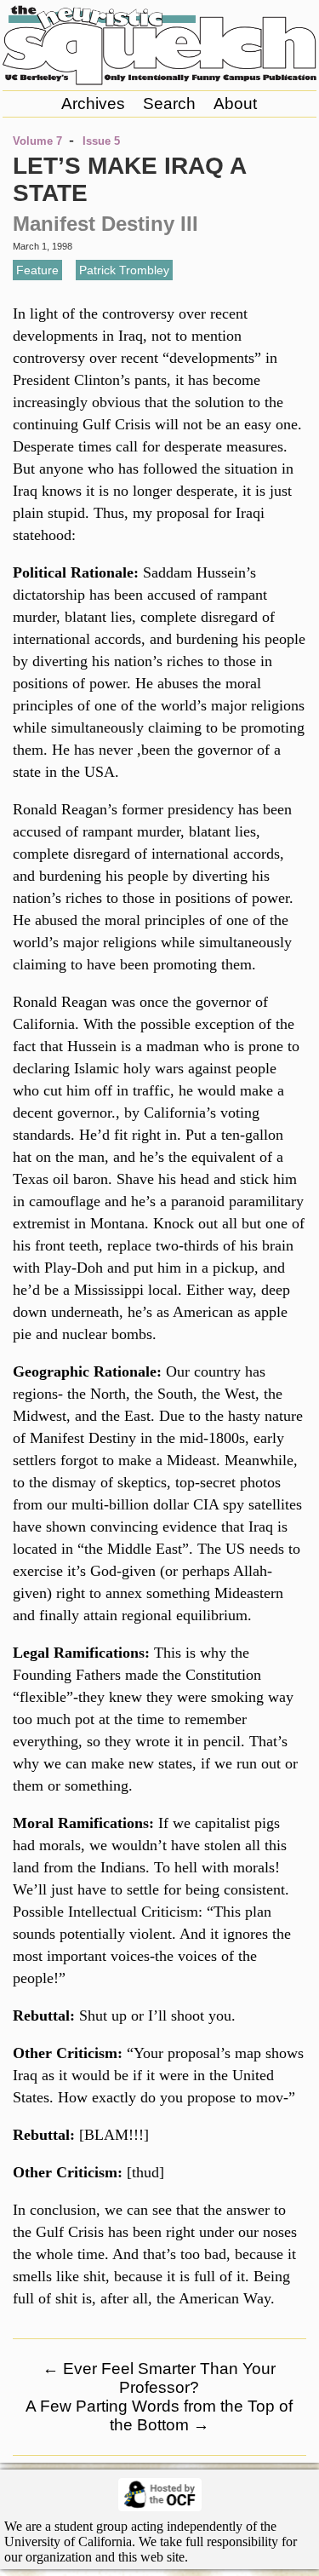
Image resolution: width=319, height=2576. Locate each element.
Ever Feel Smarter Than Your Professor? (159, 2378)
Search (169, 103)
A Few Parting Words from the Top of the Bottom (159, 2415)
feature (37, 270)
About (235, 103)
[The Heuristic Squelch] (159, 81)
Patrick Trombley (124, 270)
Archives (93, 103)
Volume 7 (37, 141)
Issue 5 (101, 141)
